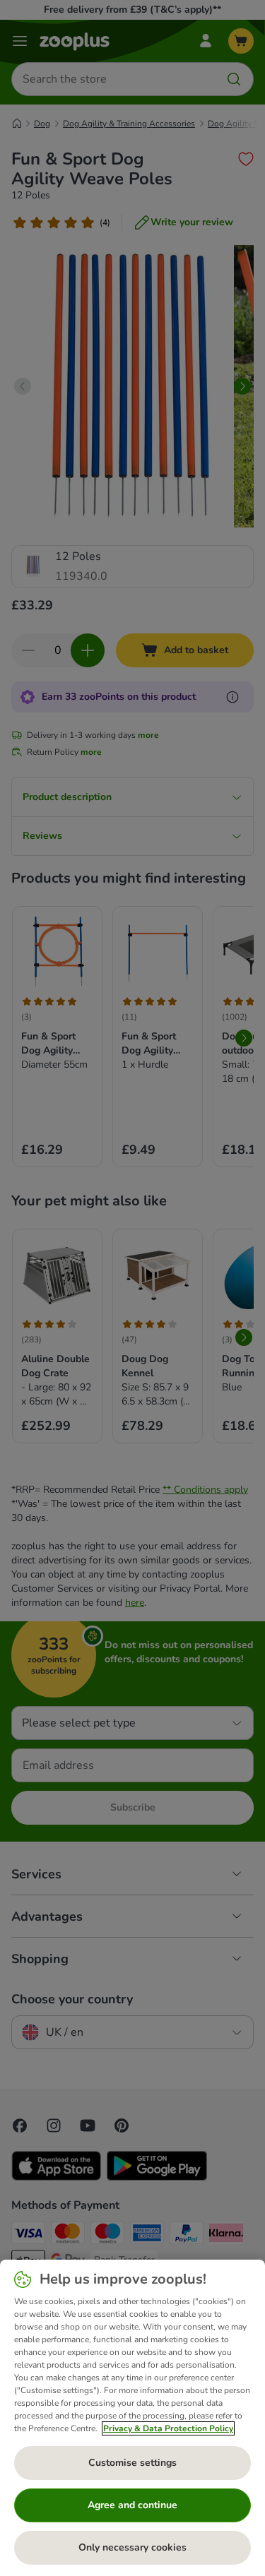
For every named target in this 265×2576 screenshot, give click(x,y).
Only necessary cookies (132, 2547)
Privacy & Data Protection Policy (168, 2428)
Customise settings (132, 2463)
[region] (132, 2418)
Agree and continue (132, 2505)
